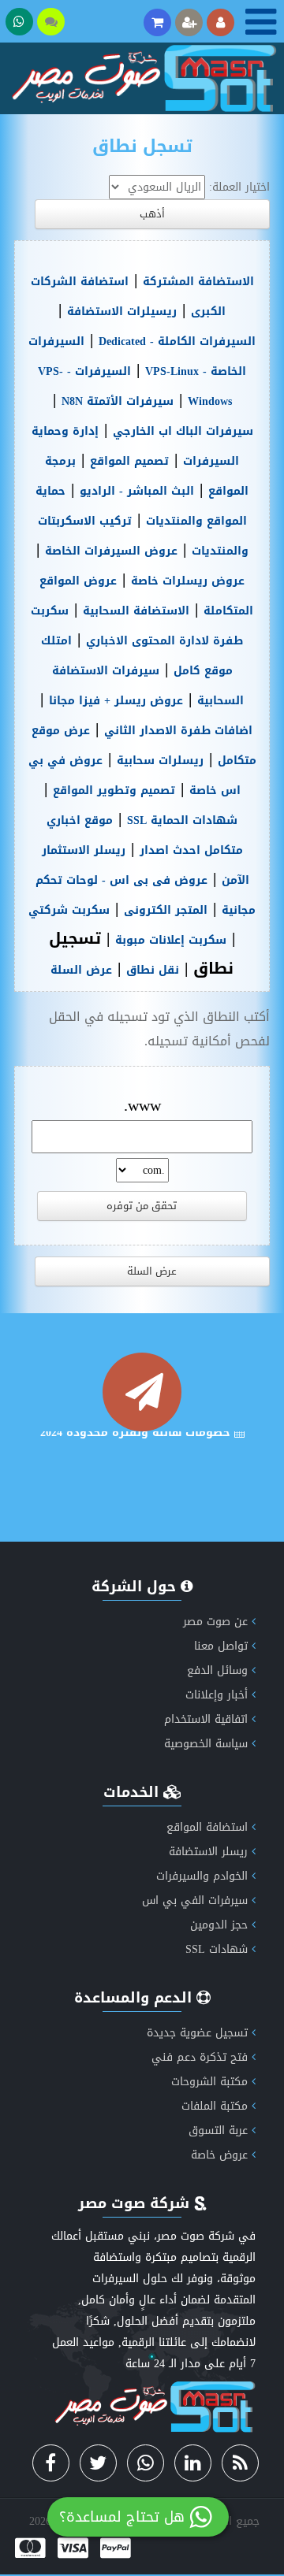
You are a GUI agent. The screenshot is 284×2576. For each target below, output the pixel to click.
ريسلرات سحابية (160, 761)
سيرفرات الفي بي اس (195, 1900)
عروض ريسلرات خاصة (188, 581)
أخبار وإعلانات (217, 1695)
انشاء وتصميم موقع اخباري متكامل (137, 1481)
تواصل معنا (221, 1646)
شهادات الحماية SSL (182, 820)
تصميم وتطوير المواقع (114, 791)
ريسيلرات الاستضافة (122, 312)
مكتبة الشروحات (209, 2082)
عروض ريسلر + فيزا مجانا (116, 701)
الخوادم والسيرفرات (202, 1876)
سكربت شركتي (69, 910)
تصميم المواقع (129, 461)
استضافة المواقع (207, 1827)
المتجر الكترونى (166, 910)
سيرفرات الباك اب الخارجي (183, 431)
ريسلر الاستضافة (208, 1852)
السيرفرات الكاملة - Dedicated (177, 341)
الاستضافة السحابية (136, 611)
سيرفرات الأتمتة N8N (118, 401)
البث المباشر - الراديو (137, 491)
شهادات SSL (217, 1949)
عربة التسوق (218, 2131)
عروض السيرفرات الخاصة (111, 551)
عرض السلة (81, 970)
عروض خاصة (219, 2155)
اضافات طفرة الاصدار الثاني (178, 731)
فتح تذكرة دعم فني (200, 2057)
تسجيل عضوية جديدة (197, 2033)
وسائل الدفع (217, 1670)
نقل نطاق (153, 970)
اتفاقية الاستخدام (206, 1719)
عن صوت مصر (215, 1622)
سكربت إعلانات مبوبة (171, 940)
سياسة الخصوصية (206, 1744)
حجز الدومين (219, 1925)
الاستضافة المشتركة (198, 282)
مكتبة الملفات (215, 2106)
